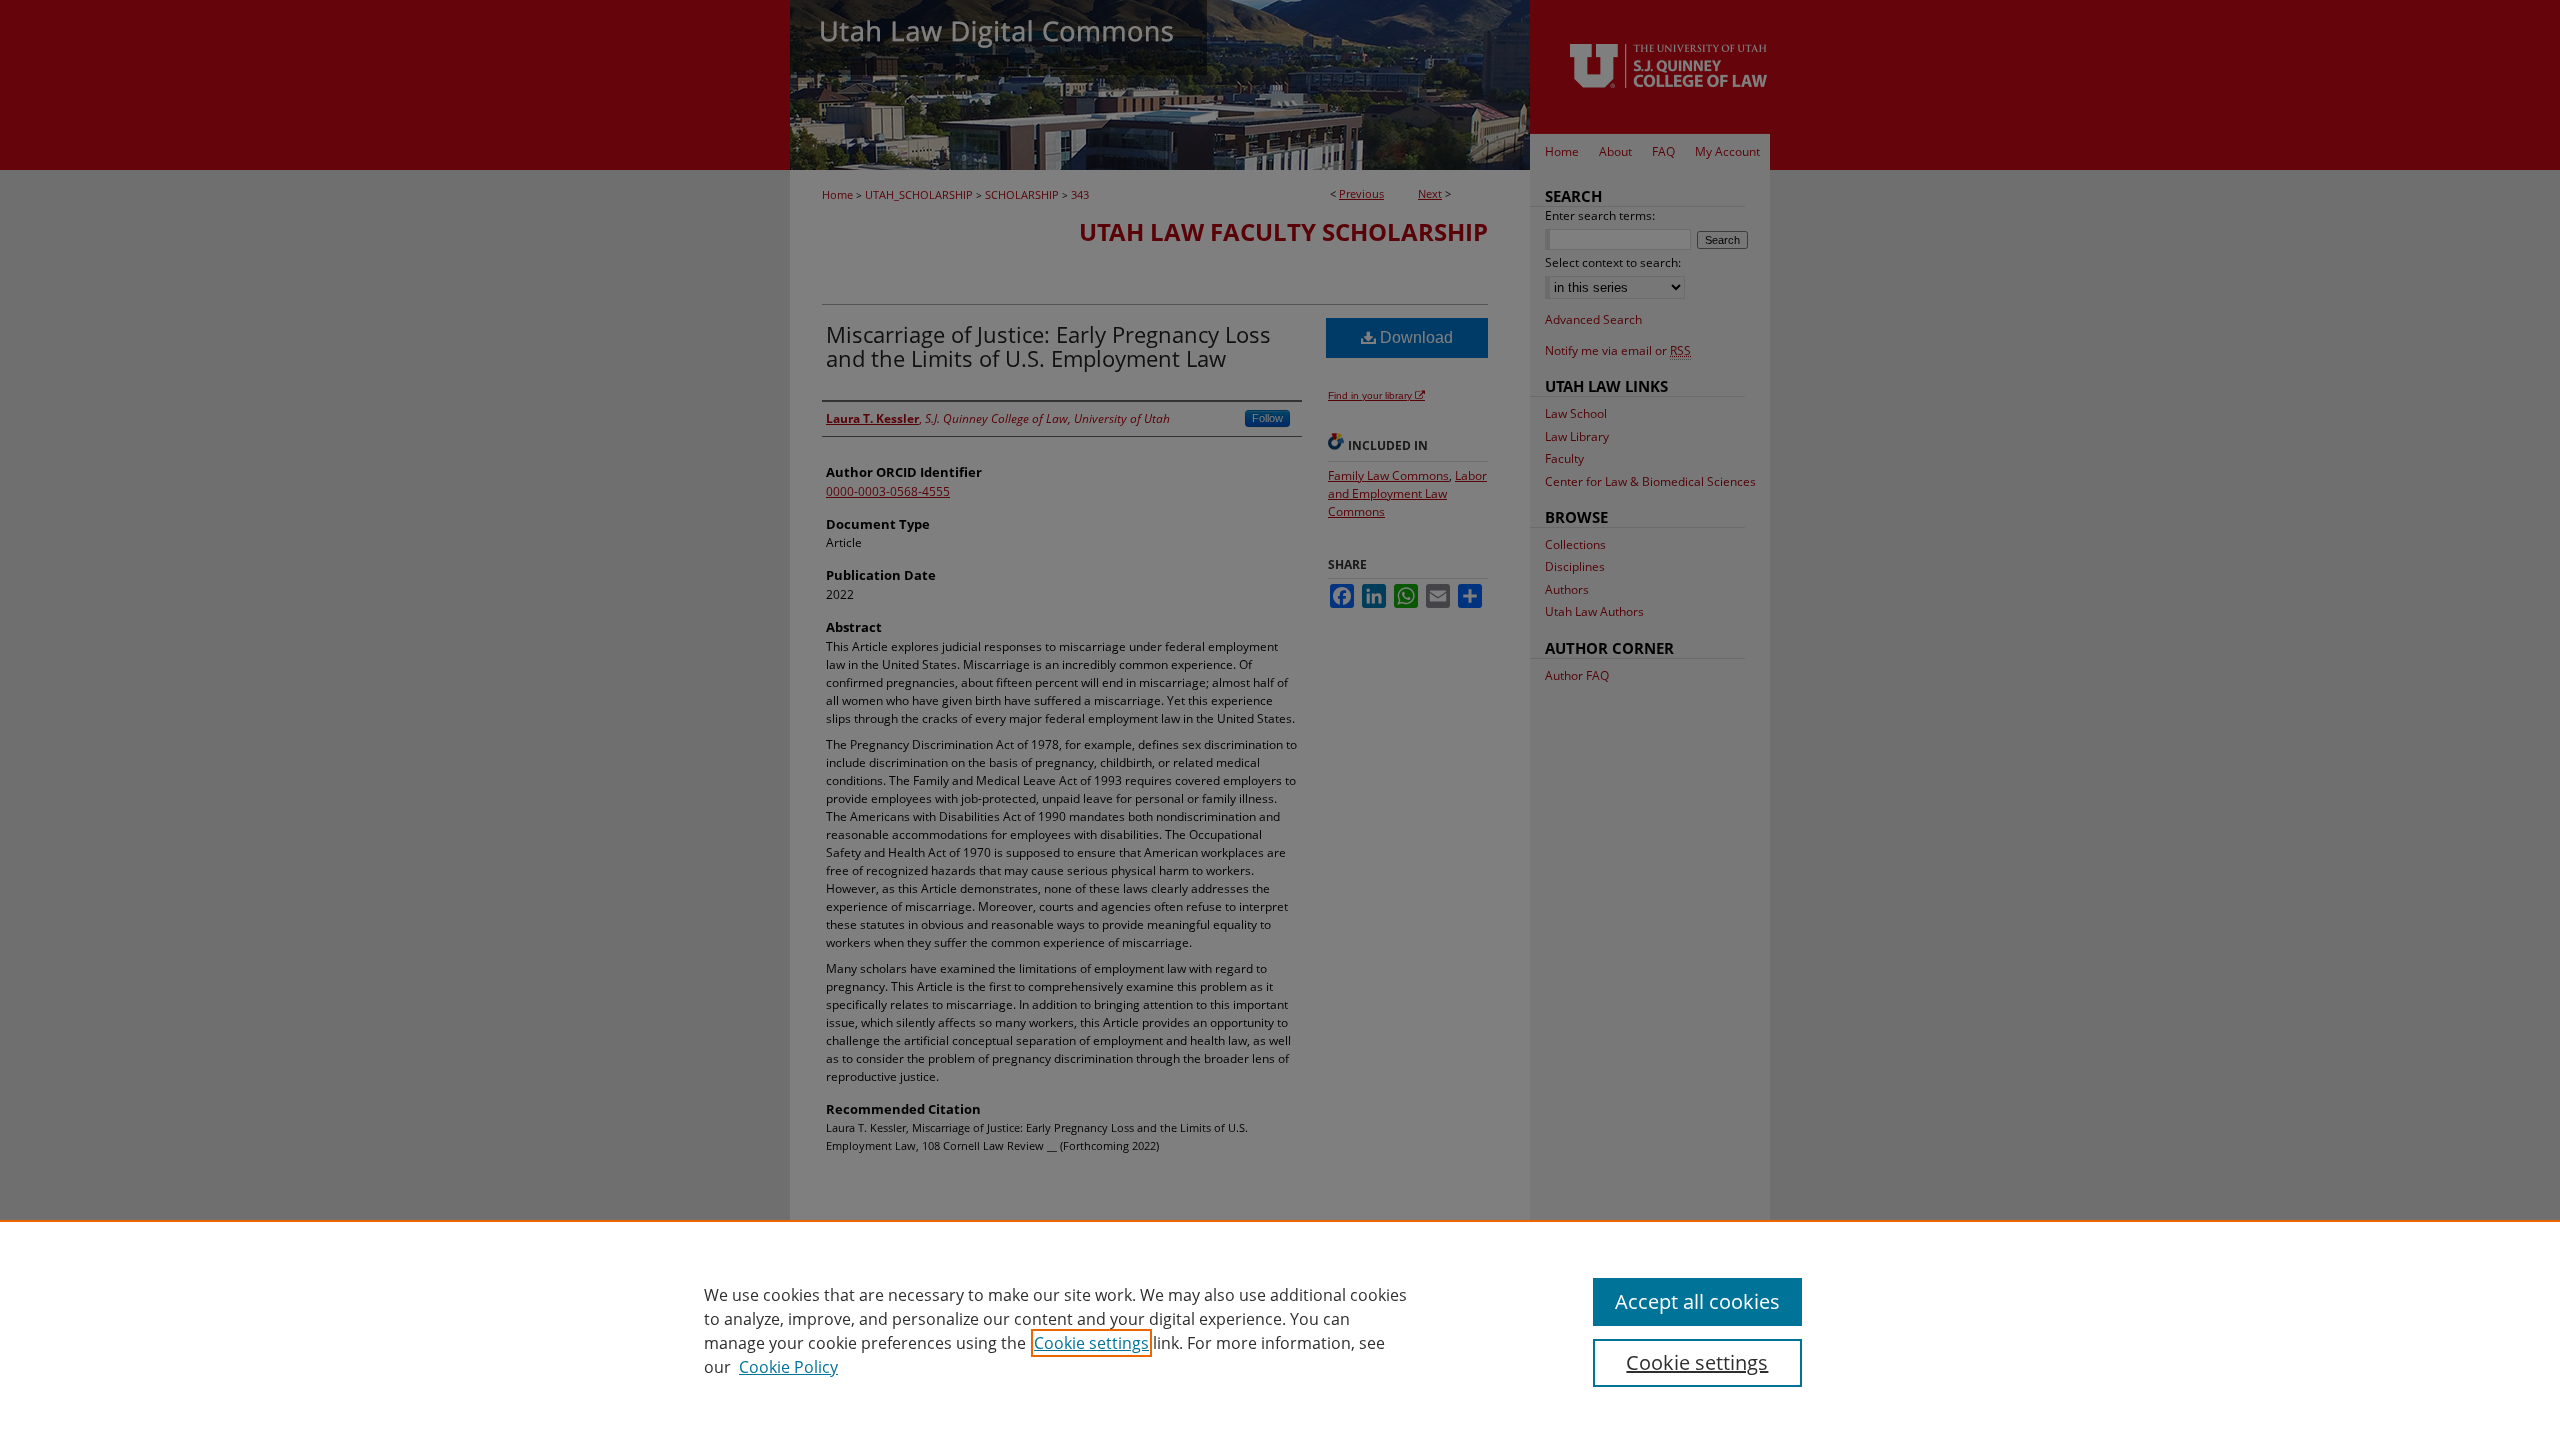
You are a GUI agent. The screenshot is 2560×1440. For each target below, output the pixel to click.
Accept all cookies (1697, 1301)
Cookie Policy (788, 1367)
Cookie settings (1091, 1343)
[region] (1280, 1330)
